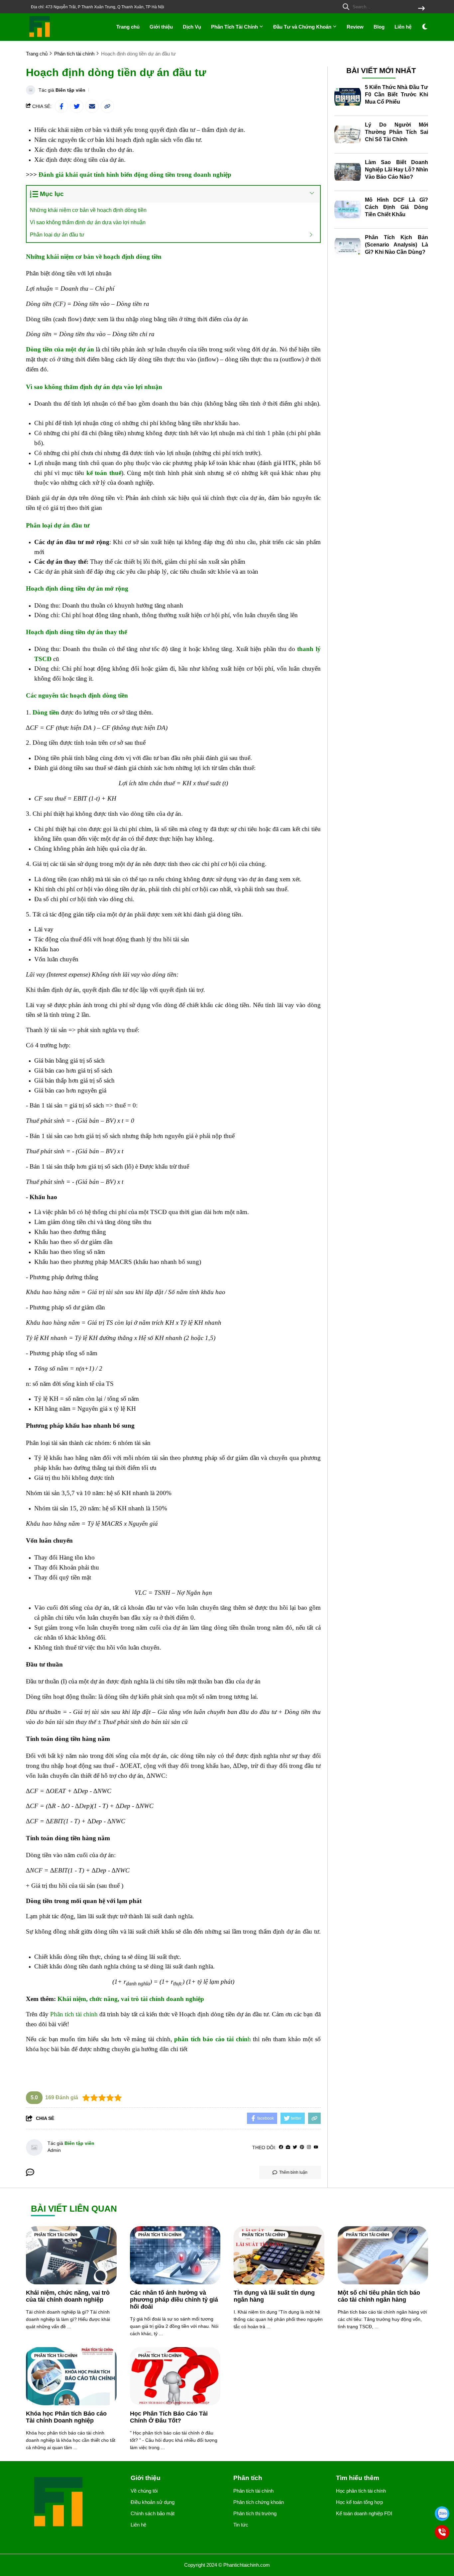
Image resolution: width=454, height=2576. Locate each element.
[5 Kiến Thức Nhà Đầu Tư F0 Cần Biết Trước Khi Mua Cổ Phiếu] (348, 97)
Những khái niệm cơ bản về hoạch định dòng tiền (88, 210)
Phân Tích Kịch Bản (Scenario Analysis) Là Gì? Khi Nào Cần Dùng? (397, 245)
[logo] (40, 36)
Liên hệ (403, 27)
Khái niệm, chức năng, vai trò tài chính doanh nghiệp (131, 1999)
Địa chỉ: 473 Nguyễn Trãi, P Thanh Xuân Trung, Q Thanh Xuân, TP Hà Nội (98, 7)
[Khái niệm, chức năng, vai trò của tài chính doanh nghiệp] (71, 2255)
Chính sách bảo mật (153, 2513)
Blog (379, 27)
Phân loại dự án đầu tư (57, 235)
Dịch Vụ (192, 27)
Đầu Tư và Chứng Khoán (303, 27)
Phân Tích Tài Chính (235, 27)
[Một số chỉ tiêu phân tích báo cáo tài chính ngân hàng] (383, 2255)
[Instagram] (309, 2147)
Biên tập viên (70, 90)
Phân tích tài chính (74, 2014)
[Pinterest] (302, 2147)
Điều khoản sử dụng (153, 2502)
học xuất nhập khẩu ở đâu (150, 288)
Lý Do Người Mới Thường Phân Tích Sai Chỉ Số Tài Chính (397, 132)
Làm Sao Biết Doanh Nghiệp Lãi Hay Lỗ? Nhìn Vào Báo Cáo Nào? (397, 170)
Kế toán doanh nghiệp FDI (364, 2513)
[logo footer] (74, 2502)
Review (355, 27)
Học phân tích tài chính (361, 2491)
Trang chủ (128, 27)
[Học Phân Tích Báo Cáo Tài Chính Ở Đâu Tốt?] (175, 2376)
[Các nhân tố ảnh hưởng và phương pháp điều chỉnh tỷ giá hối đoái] (175, 2255)
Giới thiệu (161, 27)
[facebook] (281, 2147)
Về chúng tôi (144, 2491)
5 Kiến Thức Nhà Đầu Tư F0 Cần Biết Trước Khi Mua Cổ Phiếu (397, 95)
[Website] (288, 2147)
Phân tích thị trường (255, 2513)
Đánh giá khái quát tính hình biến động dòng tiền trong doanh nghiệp (135, 175)
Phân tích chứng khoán (259, 2502)
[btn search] (421, 9)
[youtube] (316, 2147)
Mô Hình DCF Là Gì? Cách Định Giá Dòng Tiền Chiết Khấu (397, 207)
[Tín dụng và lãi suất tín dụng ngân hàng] (279, 2255)
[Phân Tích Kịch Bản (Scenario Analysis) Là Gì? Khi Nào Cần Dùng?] (348, 247)
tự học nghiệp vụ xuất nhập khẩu (68, 2064)
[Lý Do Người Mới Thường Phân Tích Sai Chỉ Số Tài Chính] (348, 135)
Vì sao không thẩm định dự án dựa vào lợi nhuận (88, 222)
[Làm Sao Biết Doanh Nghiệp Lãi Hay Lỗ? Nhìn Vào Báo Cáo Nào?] (348, 172)
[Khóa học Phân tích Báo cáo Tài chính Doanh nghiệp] (71, 2376)
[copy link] (107, 106)
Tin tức (241, 2525)
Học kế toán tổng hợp (359, 2502)
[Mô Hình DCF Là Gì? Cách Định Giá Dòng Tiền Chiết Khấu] (348, 210)
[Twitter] (295, 2147)
